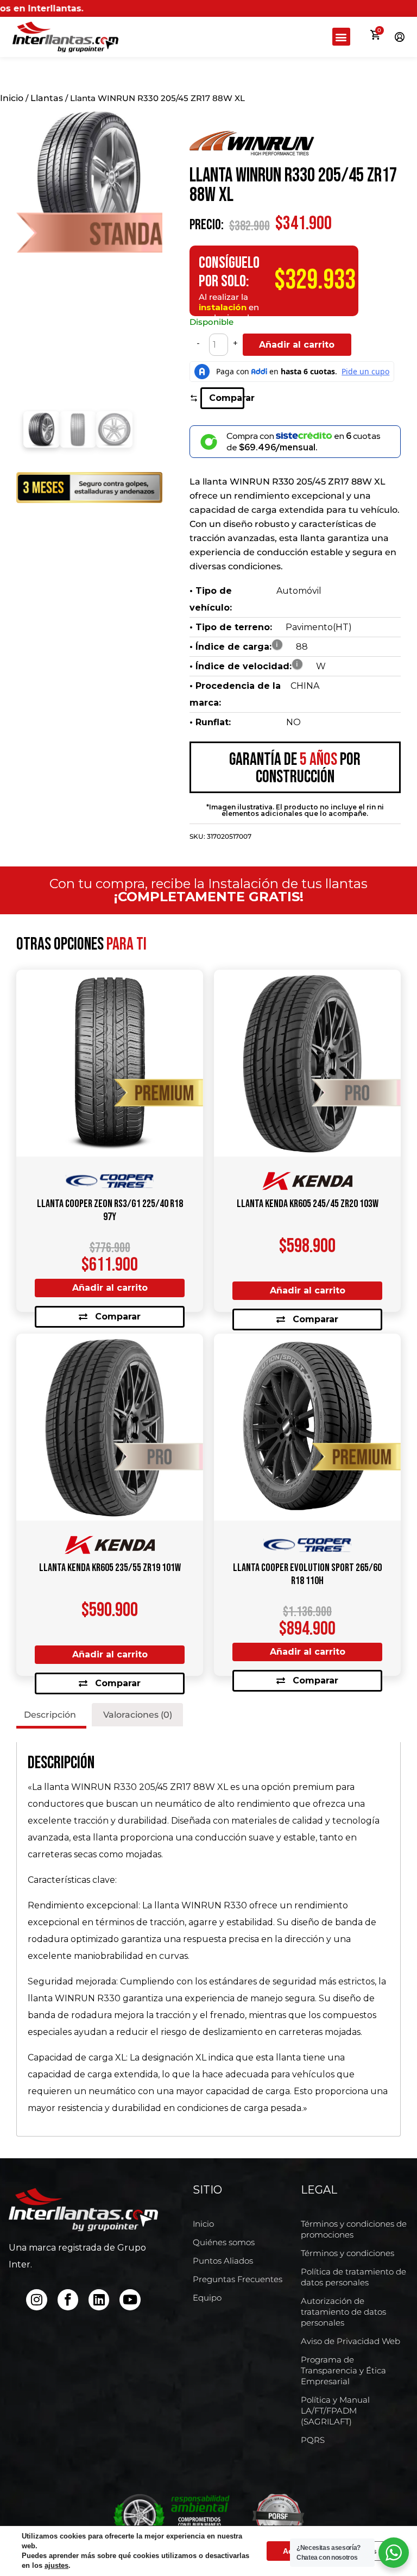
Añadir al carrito (297, 345)
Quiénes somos (224, 2242)
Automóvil (299, 591)
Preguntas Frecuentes (238, 2279)
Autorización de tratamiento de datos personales (343, 2312)
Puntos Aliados (223, 2261)
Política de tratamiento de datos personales (353, 2277)
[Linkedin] (99, 2299)
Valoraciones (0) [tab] (138, 1715)
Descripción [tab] (50, 1715)
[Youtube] (130, 2299)
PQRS (313, 2440)
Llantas (47, 98)
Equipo (207, 2298)
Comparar (226, 398)
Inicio (12, 98)
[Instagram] (36, 2299)
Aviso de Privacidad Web (350, 2341)
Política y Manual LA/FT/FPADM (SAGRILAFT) (335, 2411)
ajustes (56, 2565)
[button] (341, 37)
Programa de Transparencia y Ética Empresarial (343, 2370)
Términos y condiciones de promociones (354, 2229)
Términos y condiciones (347, 2253)
